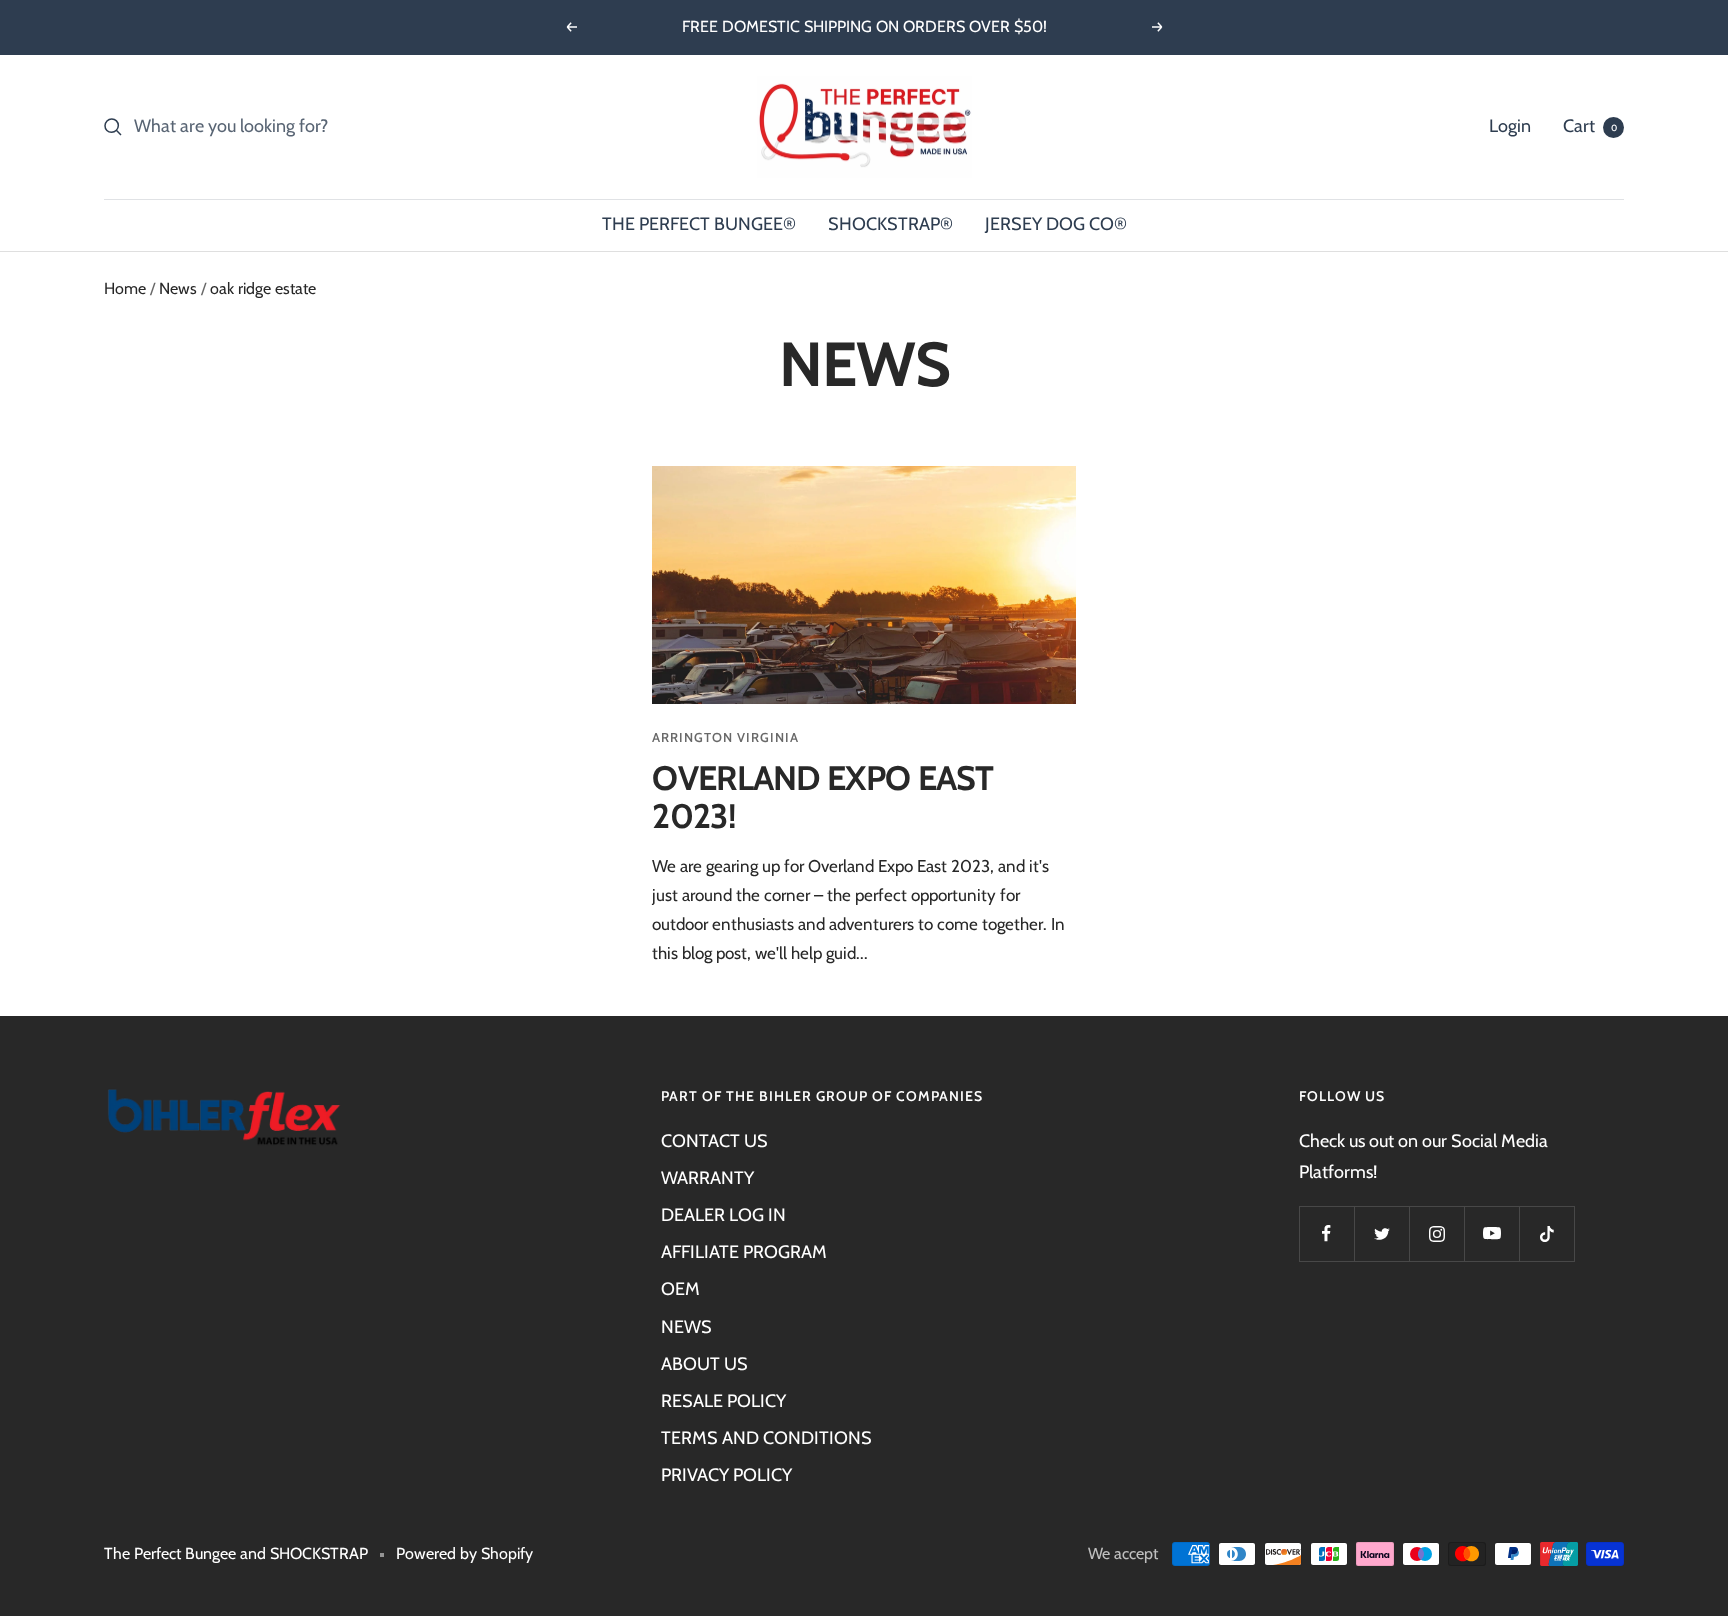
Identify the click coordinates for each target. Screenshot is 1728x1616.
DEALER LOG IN (723, 1215)
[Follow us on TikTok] (1546, 1233)
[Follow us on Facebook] (1326, 1233)
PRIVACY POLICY (726, 1475)
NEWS (686, 1327)
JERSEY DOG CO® (1056, 224)
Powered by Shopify (464, 1553)
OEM (680, 1289)
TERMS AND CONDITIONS (766, 1438)
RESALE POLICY (723, 1401)
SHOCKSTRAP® (890, 224)
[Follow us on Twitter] (1381, 1233)
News (178, 288)
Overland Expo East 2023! (822, 797)
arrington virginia (725, 737)
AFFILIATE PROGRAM (744, 1252)
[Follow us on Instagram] (1436, 1233)
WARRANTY (707, 1178)
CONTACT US (714, 1141)
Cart (1590, 126)
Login (1510, 126)
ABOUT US (704, 1364)
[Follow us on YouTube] (1491, 1233)
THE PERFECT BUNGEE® (699, 224)
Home (125, 288)
